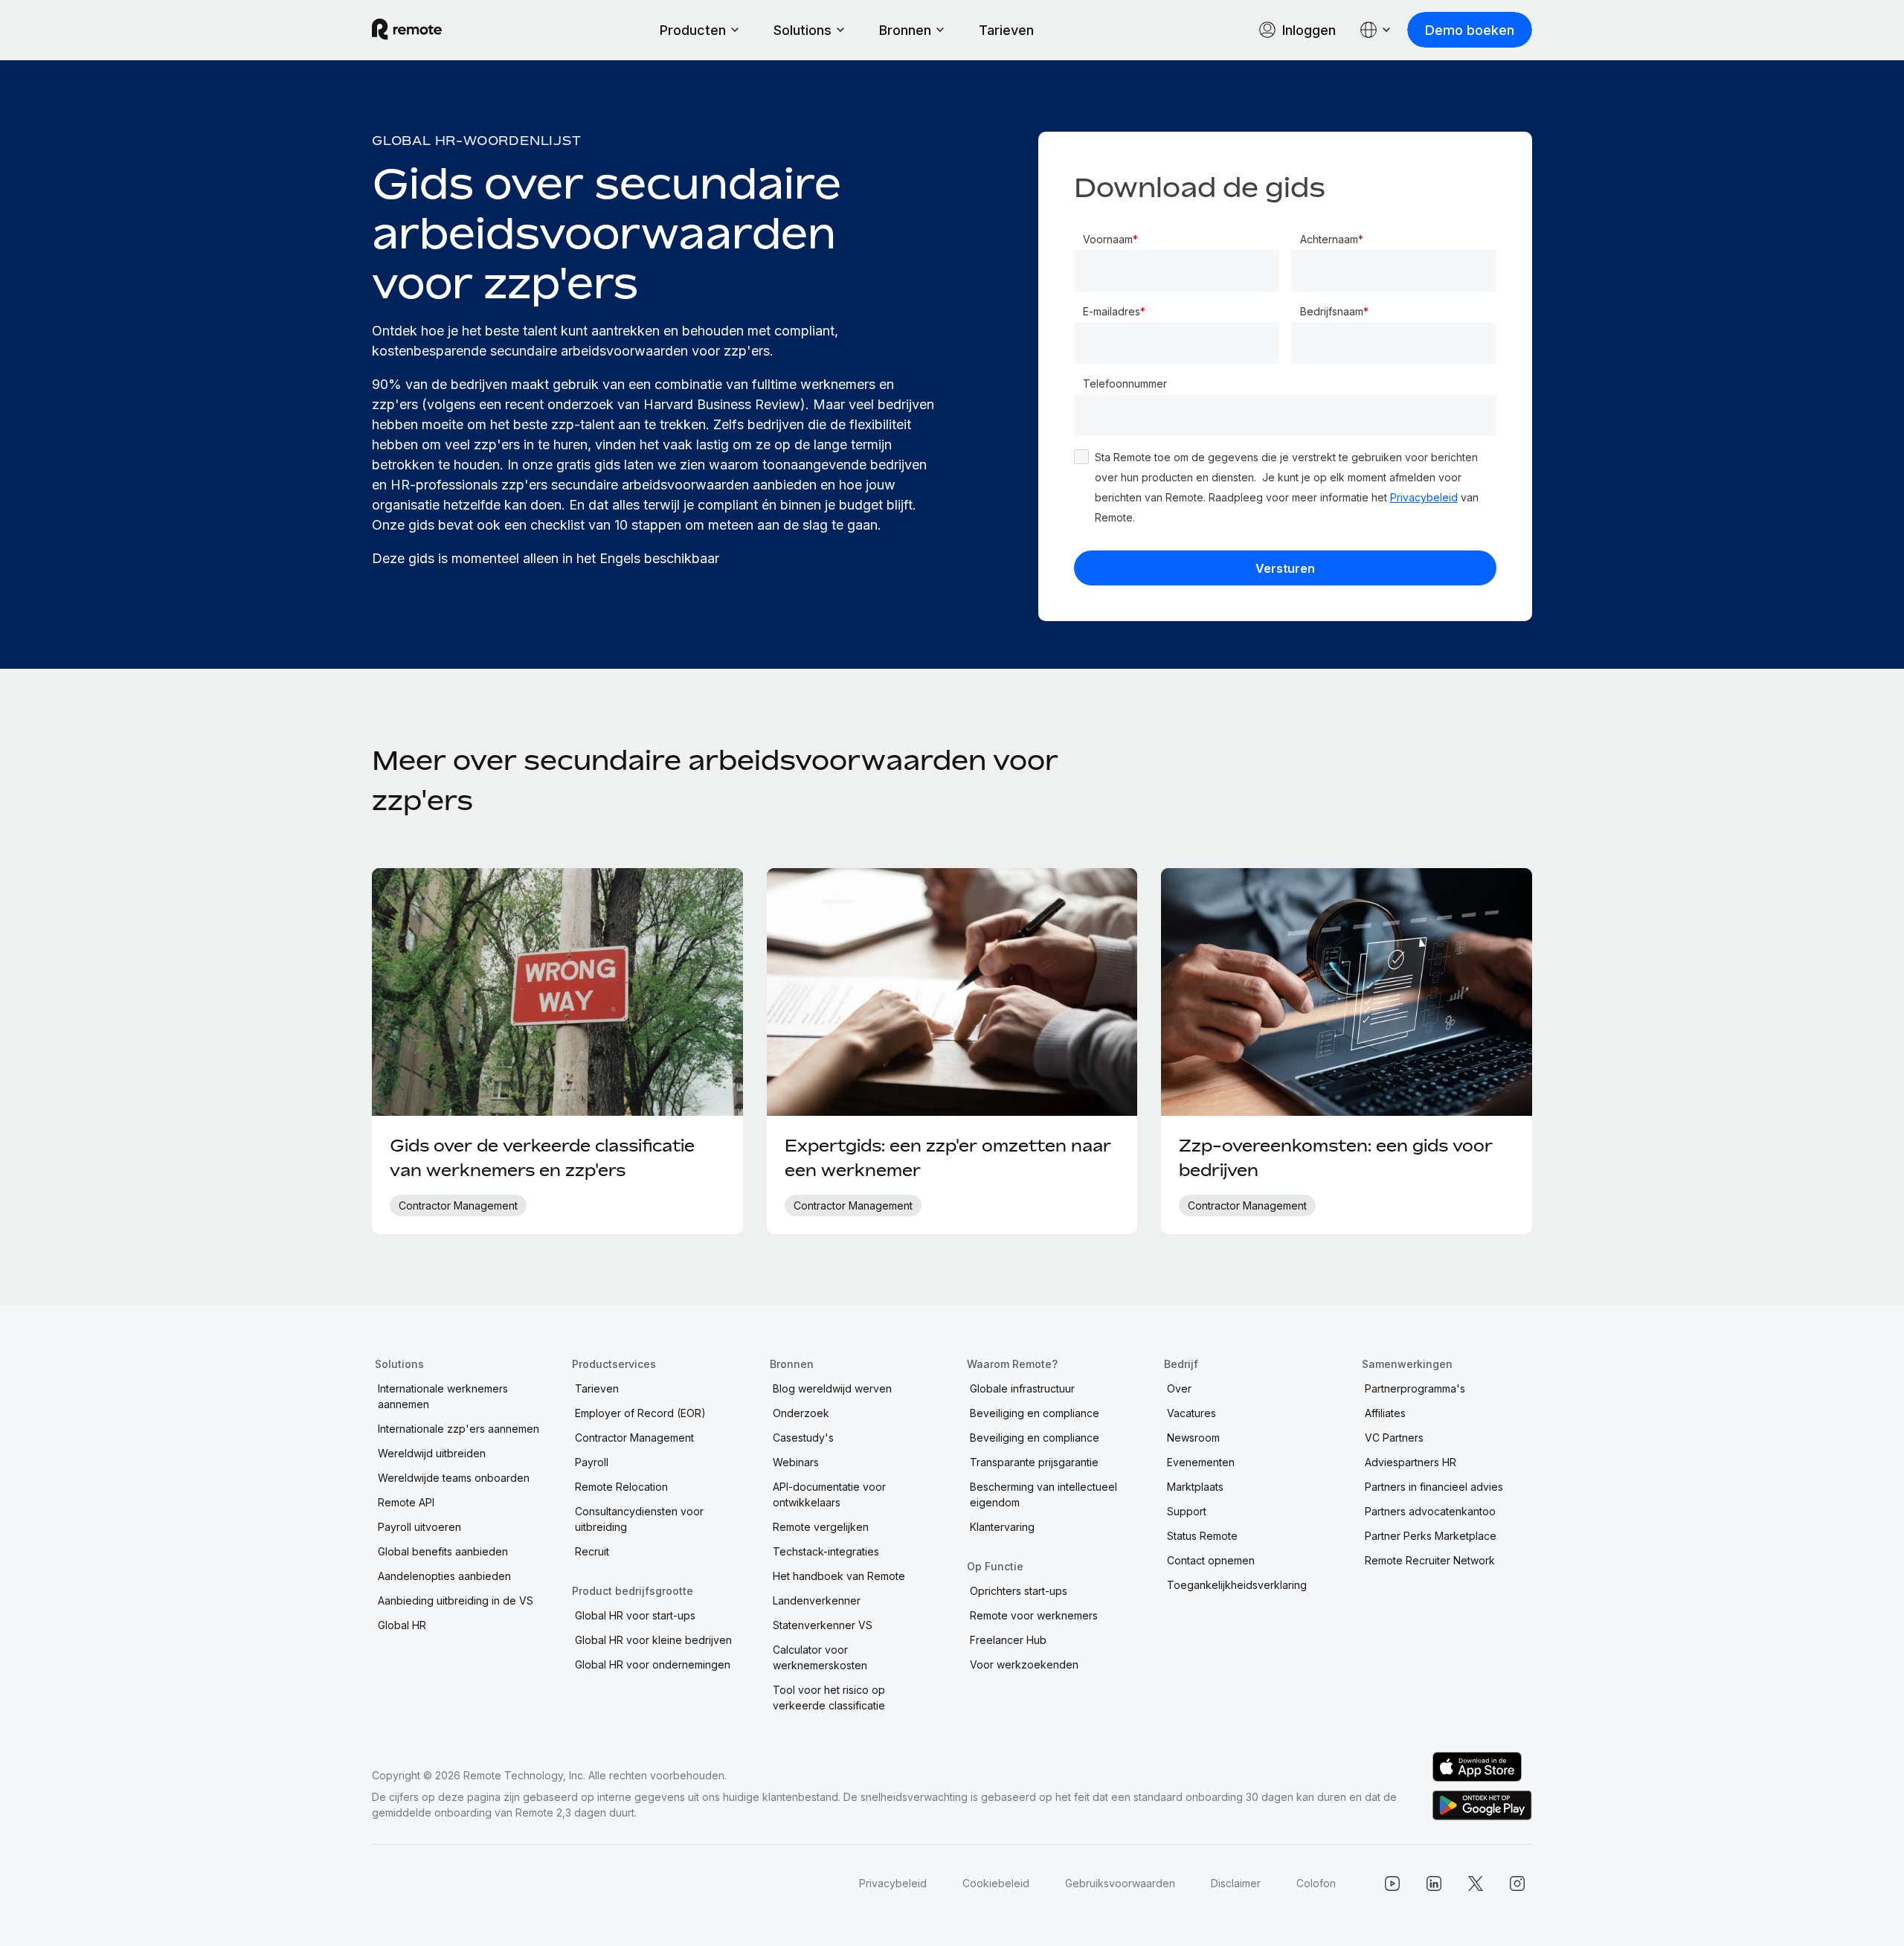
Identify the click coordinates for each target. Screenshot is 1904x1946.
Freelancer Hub (1008, 1640)
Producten (693, 30)
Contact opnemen (1211, 1560)
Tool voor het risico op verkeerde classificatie (829, 1698)
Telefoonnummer (1125, 383)
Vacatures (1191, 1413)
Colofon (1316, 1883)
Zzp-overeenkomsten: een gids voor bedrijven (1336, 1158)
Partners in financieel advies (1434, 1487)
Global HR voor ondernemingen (653, 1664)
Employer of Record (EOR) (640, 1413)
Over (1179, 1388)
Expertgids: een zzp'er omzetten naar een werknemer (948, 1158)
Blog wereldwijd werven (832, 1388)
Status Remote (1202, 1536)
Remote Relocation (621, 1487)
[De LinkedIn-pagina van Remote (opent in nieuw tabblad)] (1434, 1884)
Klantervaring (1002, 1527)
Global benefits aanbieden (443, 1551)
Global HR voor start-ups (635, 1615)
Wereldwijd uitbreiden (432, 1453)
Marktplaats (1195, 1487)
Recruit (592, 1551)
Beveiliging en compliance (1035, 1413)
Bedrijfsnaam (1332, 311)
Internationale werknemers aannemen (443, 1396)
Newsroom (1193, 1438)
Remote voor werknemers (1034, 1615)
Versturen (1285, 568)
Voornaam (1108, 239)
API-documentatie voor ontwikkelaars (829, 1494)
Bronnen (905, 30)
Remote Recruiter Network (1430, 1560)
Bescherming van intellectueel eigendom (1043, 1494)
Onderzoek (801, 1413)
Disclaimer (1236, 1883)
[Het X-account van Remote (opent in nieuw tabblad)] (1476, 1884)
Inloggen (1309, 30)
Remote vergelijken (821, 1527)
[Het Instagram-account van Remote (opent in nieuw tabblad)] (1517, 1884)
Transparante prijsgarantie (1034, 1462)
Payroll (592, 1462)
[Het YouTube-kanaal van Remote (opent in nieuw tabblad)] (1392, 1884)
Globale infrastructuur (1022, 1388)
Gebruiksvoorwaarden (1120, 1883)
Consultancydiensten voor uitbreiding (639, 1519)
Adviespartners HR (1411, 1462)
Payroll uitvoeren (419, 1527)
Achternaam (1329, 239)
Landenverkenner (817, 1600)
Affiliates (1385, 1413)
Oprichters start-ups (1019, 1591)
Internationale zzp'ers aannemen (459, 1429)
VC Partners (1394, 1438)
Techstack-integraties (826, 1551)
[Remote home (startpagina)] (407, 30)
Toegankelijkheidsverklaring (1237, 1585)
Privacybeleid (1424, 497)
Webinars (796, 1462)
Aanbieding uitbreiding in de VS (456, 1600)
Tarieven (1006, 30)
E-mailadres (1112, 311)
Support (1187, 1511)
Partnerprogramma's (1415, 1388)
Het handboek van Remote (839, 1576)
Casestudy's (803, 1438)
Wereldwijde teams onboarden (454, 1478)
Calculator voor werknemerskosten (820, 1657)
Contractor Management (634, 1438)
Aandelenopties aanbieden (444, 1576)
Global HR (402, 1625)
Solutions (803, 30)
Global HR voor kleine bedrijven (653, 1640)
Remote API (406, 1502)
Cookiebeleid (996, 1883)
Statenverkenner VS (823, 1625)
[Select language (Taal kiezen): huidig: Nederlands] (1376, 30)
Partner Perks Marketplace (1431, 1536)
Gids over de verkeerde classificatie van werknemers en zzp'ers (542, 1158)
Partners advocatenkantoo (1430, 1511)
